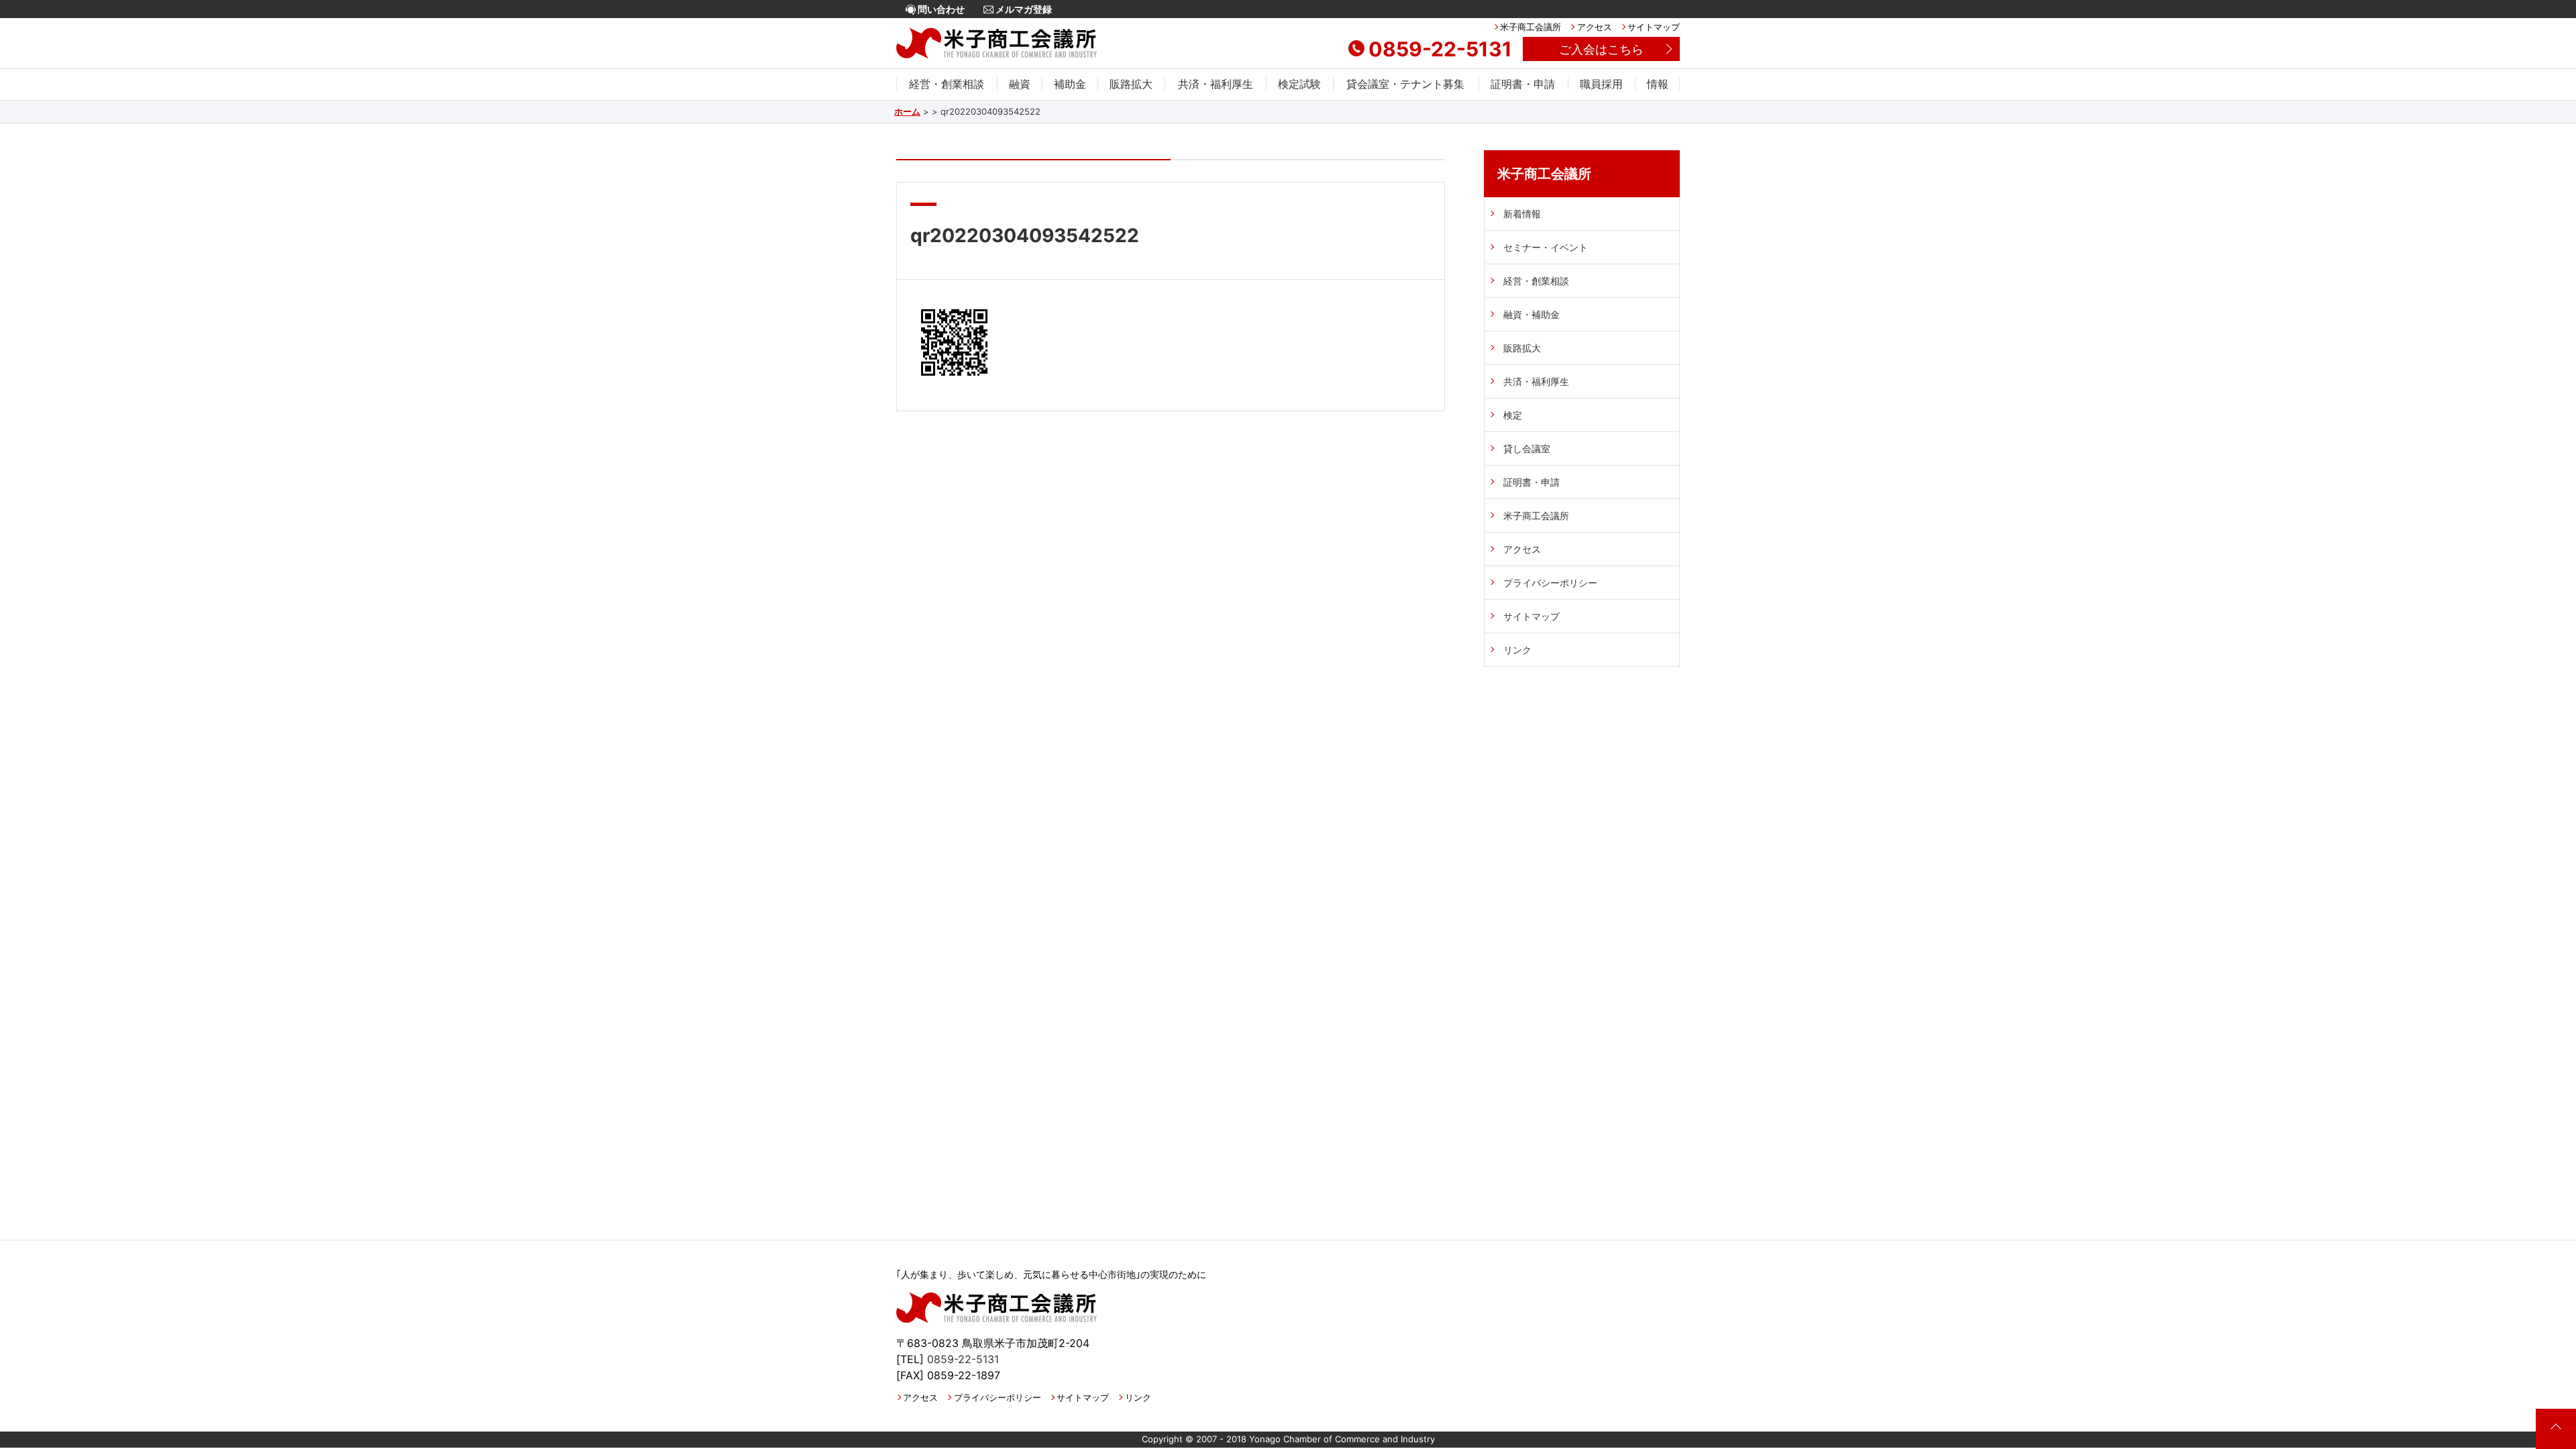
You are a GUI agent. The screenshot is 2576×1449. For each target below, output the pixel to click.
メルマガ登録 (1023, 9)
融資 (1020, 84)
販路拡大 (1131, 84)
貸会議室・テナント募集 (1405, 84)
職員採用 (1601, 84)
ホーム (907, 111)
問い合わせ (940, 9)
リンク (1517, 650)
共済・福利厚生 (1216, 84)
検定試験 (1299, 84)
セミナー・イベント (1546, 247)
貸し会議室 (1527, 448)
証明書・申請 (1523, 84)
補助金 (1070, 84)
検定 (1513, 415)
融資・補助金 (1532, 314)
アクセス (1594, 27)
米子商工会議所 (1531, 27)
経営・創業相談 (947, 84)
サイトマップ (1654, 27)
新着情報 (1522, 214)
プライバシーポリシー (1550, 583)
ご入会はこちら (1601, 49)
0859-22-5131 (1440, 49)
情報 (1658, 84)
